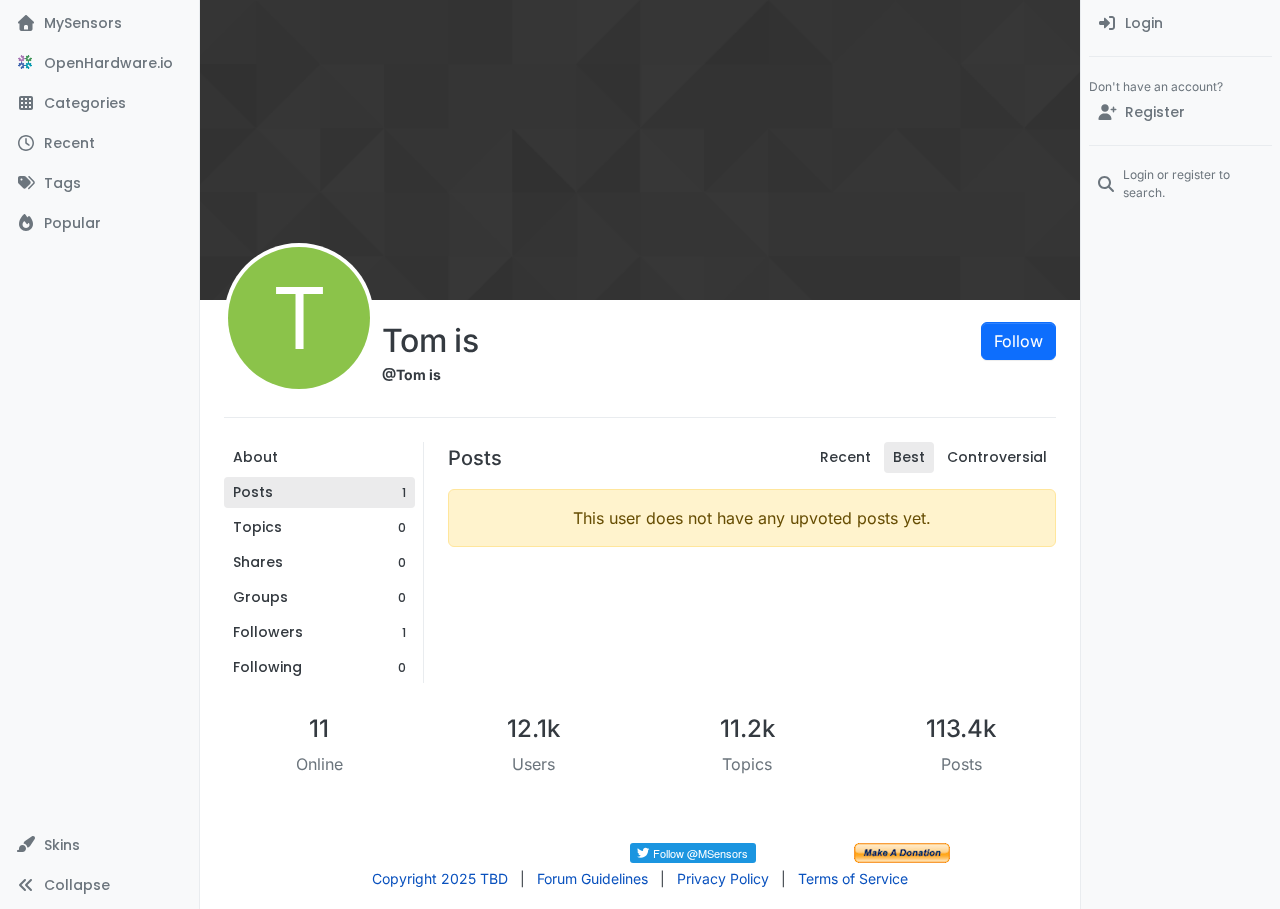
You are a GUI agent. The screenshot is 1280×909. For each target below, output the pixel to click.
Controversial (997, 457)
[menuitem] (1180, 24)
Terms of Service (853, 878)
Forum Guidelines (592, 878)
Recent (845, 457)
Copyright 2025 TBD (440, 878)
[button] (99, 845)
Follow (1018, 341)
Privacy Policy (723, 878)
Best (909, 457)
